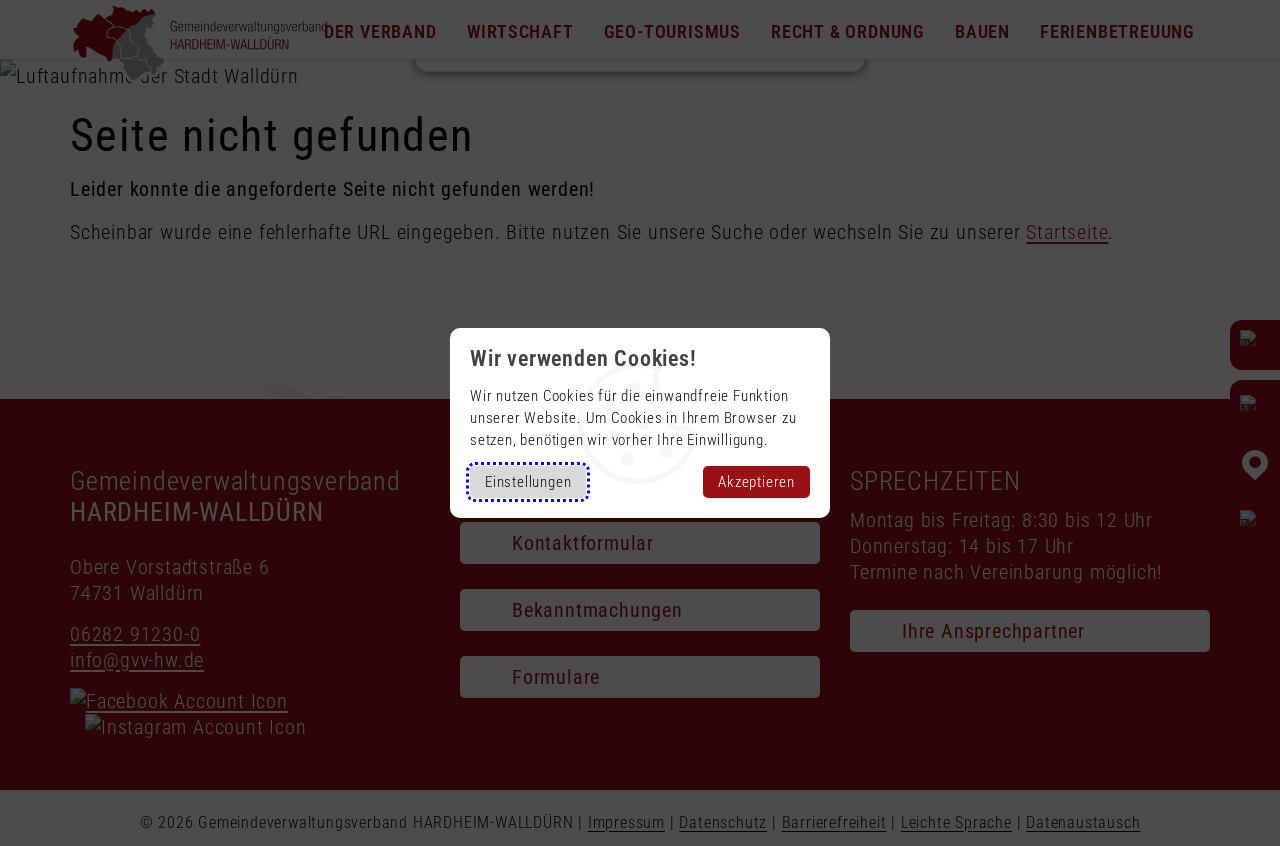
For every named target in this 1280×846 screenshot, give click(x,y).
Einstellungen (528, 482)
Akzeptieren (756, 482)
